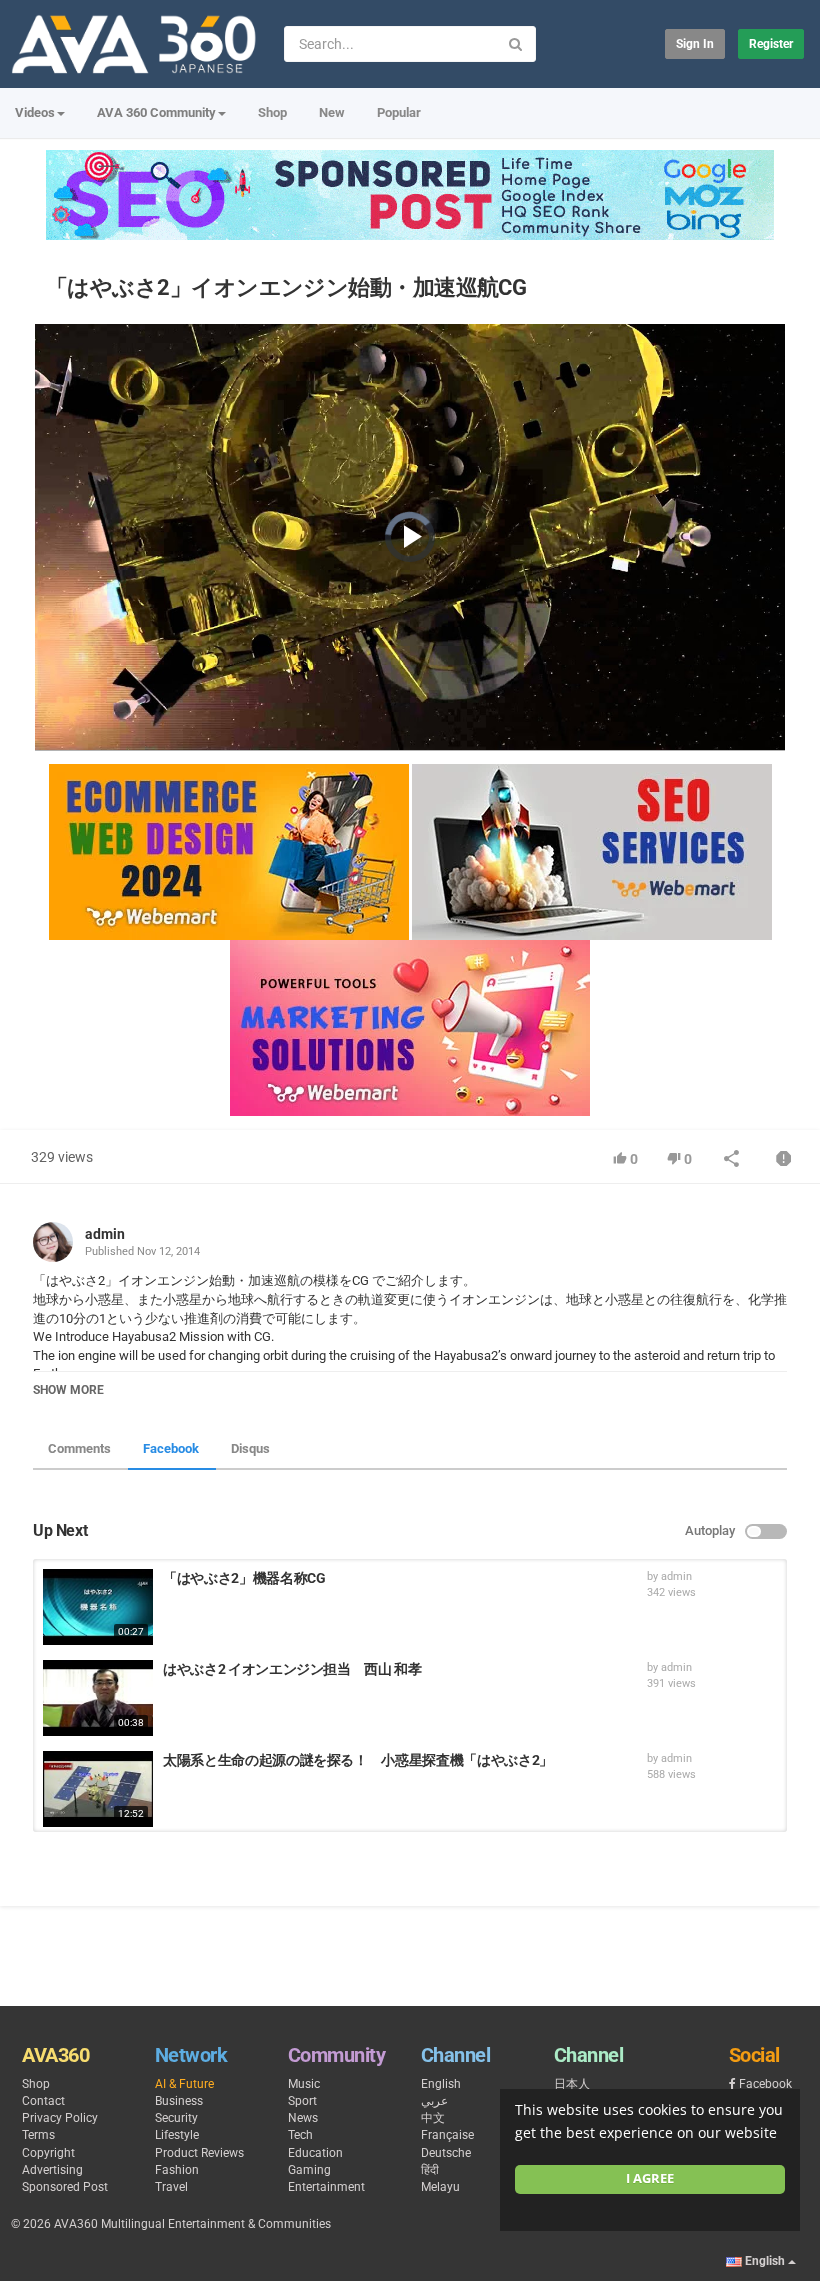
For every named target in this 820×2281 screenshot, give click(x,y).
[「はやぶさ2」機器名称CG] (98, 1607)
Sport (302, 2101)
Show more (68, 1390)
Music (304, 2084)
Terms (38, 2135)
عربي (434, 2101)
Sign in (695, 44)
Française (447, 2135)
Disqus (250, 1448)
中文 (433, 2118)
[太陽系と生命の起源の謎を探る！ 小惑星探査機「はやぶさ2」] (98, 1789)
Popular (399, 112)
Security (176, 2118)
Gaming (309, 2170)
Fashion (177, 2170)
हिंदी (430, 2170)
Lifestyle (177, 2135)
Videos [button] (35, 112)
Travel (171, 2187)
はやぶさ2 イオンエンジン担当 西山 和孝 (292, 1669)
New (332, 112)
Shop (272, 112)
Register (771, 44)
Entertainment (326, 2187)
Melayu (440, 2187)
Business (179, 2101)
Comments (79, 1448)
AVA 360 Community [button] (156, 112)
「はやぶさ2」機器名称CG (244, 1578)
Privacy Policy (60, 2118)
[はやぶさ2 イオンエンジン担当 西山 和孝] (98, 1698)
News (303, 2118)
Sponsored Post (65, 2187)
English (441, 2084)
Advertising (52, 2170)
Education (315, 2153)
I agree (650, 2178)
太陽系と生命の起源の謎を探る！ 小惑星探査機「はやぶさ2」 (358, 1760)
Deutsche (446, 2153)
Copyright (48, 2153)
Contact (43, 2101)
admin (105, 1234)
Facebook (171, 1448)
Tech (300, 2135)
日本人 (572, 2084)
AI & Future (184, 2084)
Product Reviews (199, 2153)
